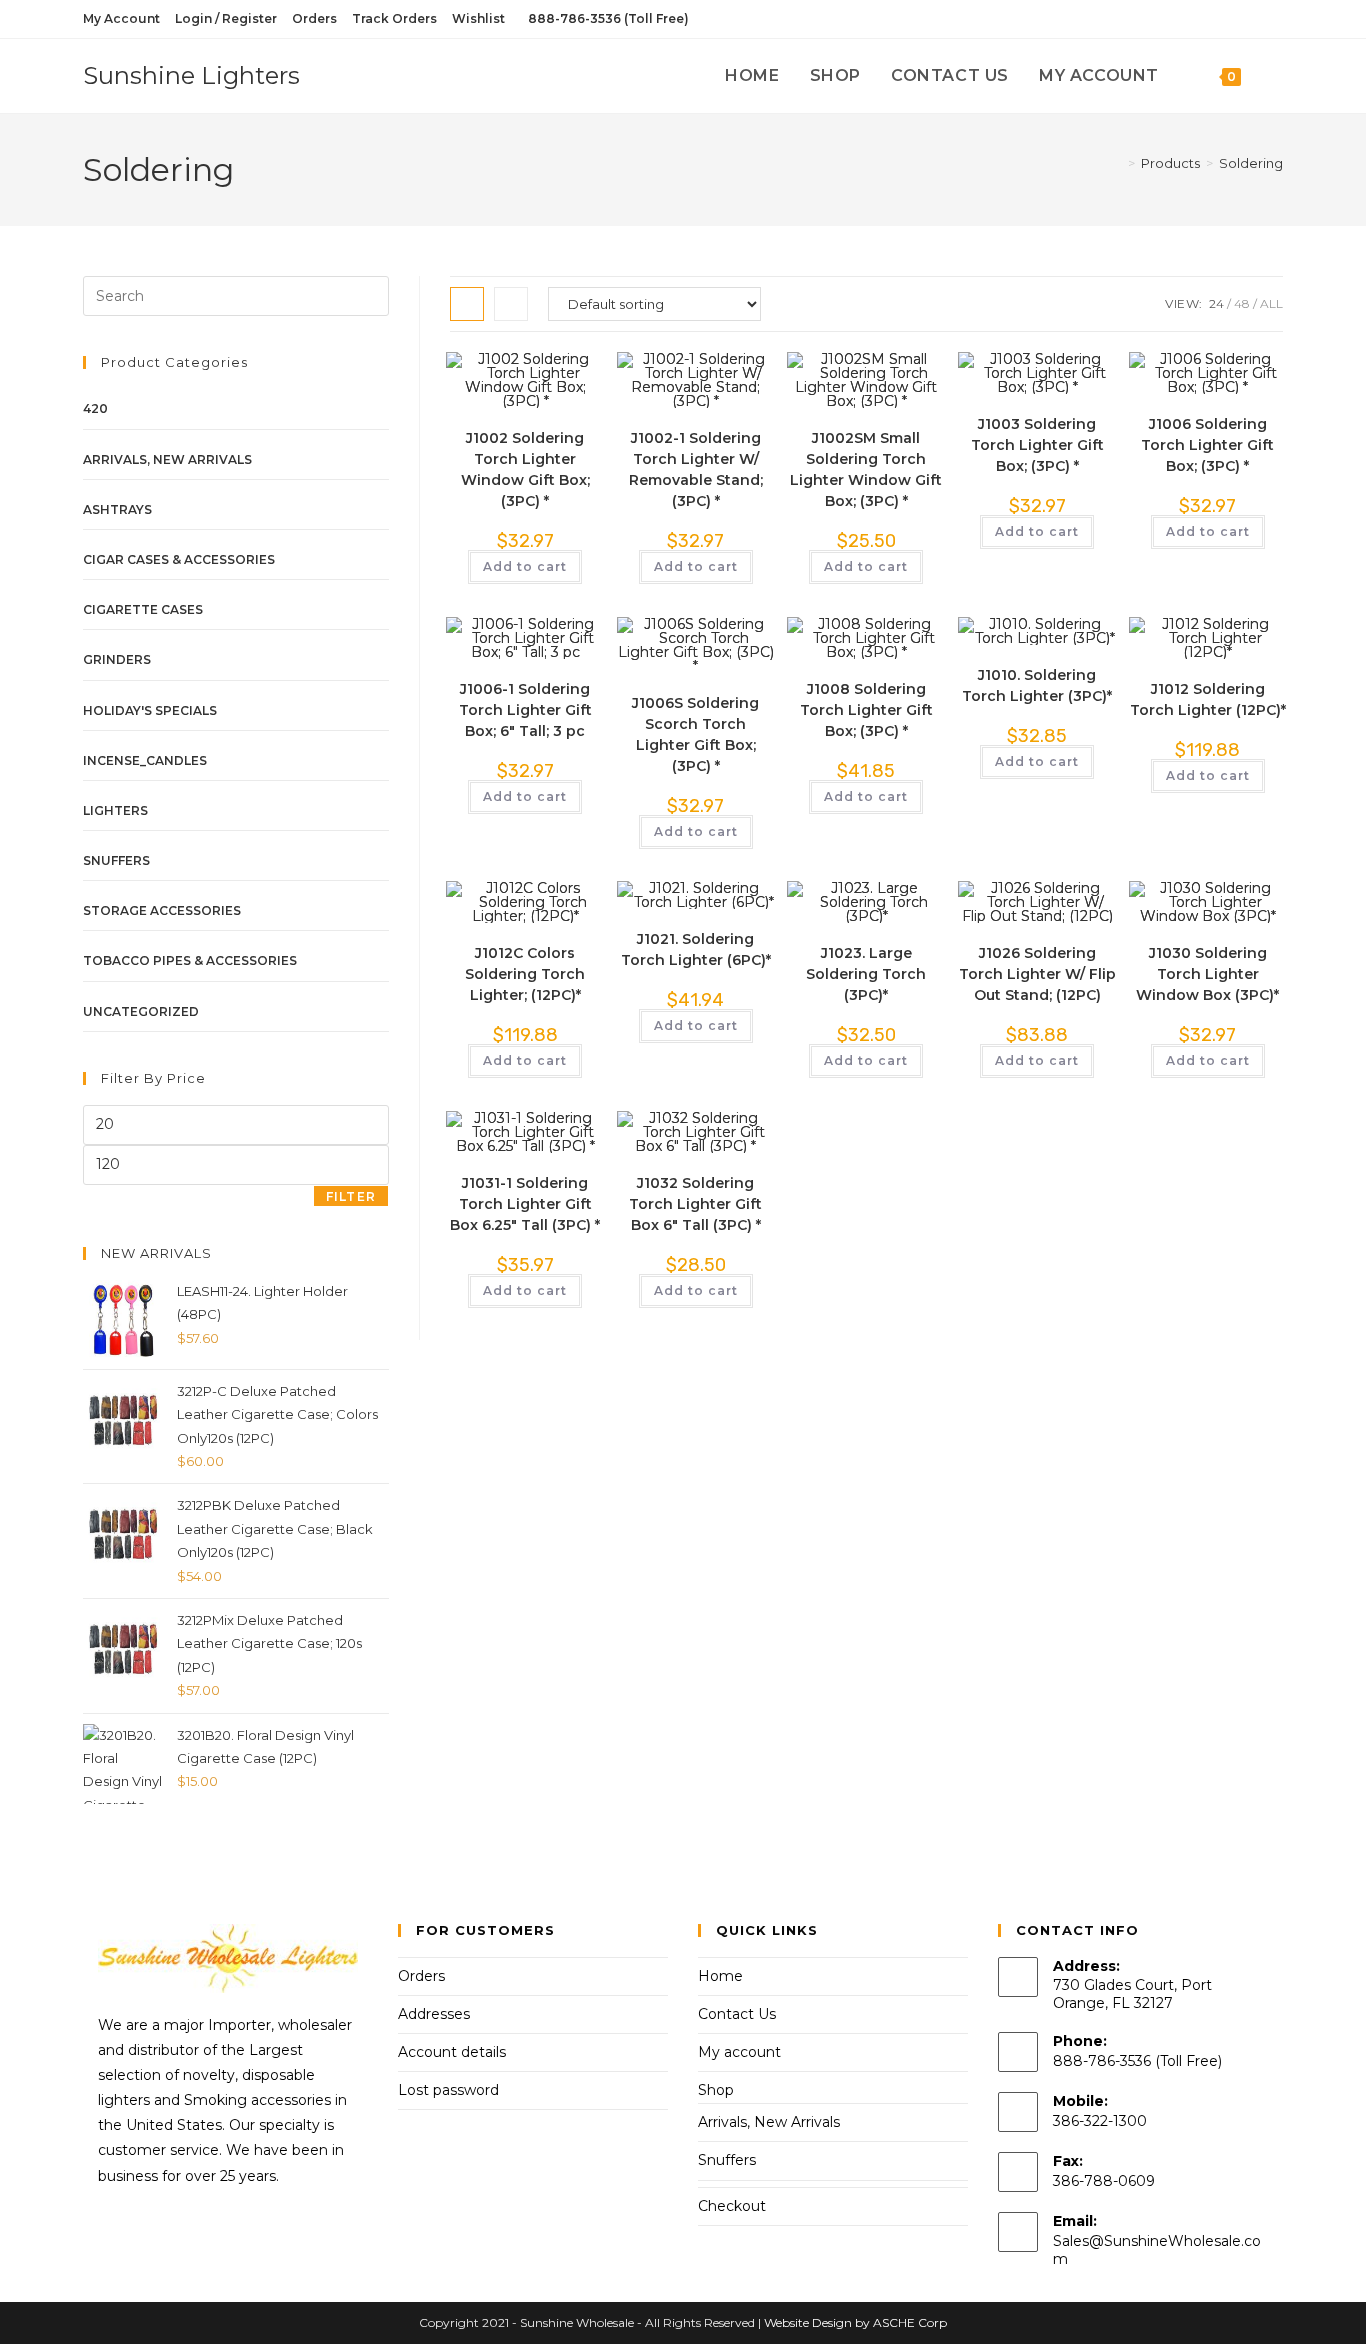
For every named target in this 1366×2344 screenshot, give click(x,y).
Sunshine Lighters (191, 75)
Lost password (448, 2090)
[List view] (511, 304)
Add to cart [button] (525, 566)
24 (1216, 303)
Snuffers (116, 860)
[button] (529, 376)
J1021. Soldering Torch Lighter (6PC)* (696, 949)
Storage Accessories (162, 910)
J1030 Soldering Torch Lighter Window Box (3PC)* (1207, 974)
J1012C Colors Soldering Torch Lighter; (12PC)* (525, 974)
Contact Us (737, 2014)
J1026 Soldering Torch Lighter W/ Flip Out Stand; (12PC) (1037, 974)
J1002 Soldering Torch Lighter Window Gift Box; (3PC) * (525, 469)
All (1271, 303)
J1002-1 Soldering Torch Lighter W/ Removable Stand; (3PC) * (696, 469)
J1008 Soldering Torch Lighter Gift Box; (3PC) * (866, 710)
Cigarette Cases (143, 609)
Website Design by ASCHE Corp (855, 2322)
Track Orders (394, 18)
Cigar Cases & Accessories (179, 559)
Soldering (1251, 163)
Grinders (117, 659)
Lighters (115, 810)
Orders (314, 18)
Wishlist (478, 18)
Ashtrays (117, 509)
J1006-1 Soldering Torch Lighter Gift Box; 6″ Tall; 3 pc (525, 710)
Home (720, 1976)
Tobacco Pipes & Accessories (190, 960)
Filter (351, 1196)
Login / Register (226, 18)
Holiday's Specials (150, 710)
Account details (452, 2052)
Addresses (434, 2014)
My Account (121, 18)
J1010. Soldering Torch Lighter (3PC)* (1037, 685)
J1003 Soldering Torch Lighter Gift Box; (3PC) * (1037, 445)
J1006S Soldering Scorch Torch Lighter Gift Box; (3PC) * (695, 734)
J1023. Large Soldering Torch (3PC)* (866, 974)
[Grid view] (467, 304)
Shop (716, 2090)
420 (95, 408)
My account (739, 2052)
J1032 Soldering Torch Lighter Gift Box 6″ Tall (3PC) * (695, 1204)
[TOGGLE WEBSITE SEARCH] (1277, 76)
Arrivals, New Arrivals (167, 459)
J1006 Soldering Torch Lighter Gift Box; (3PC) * (1207, 445)
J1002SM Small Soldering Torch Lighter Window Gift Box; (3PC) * (866, 469)
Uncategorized (141, 1011)
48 (1242, 303)
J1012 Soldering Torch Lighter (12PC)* (1208, 699)
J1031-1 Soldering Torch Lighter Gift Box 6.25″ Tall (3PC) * (525, 1204)
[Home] (1117, 163)
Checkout (732, 2206)
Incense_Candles (145, 760)
